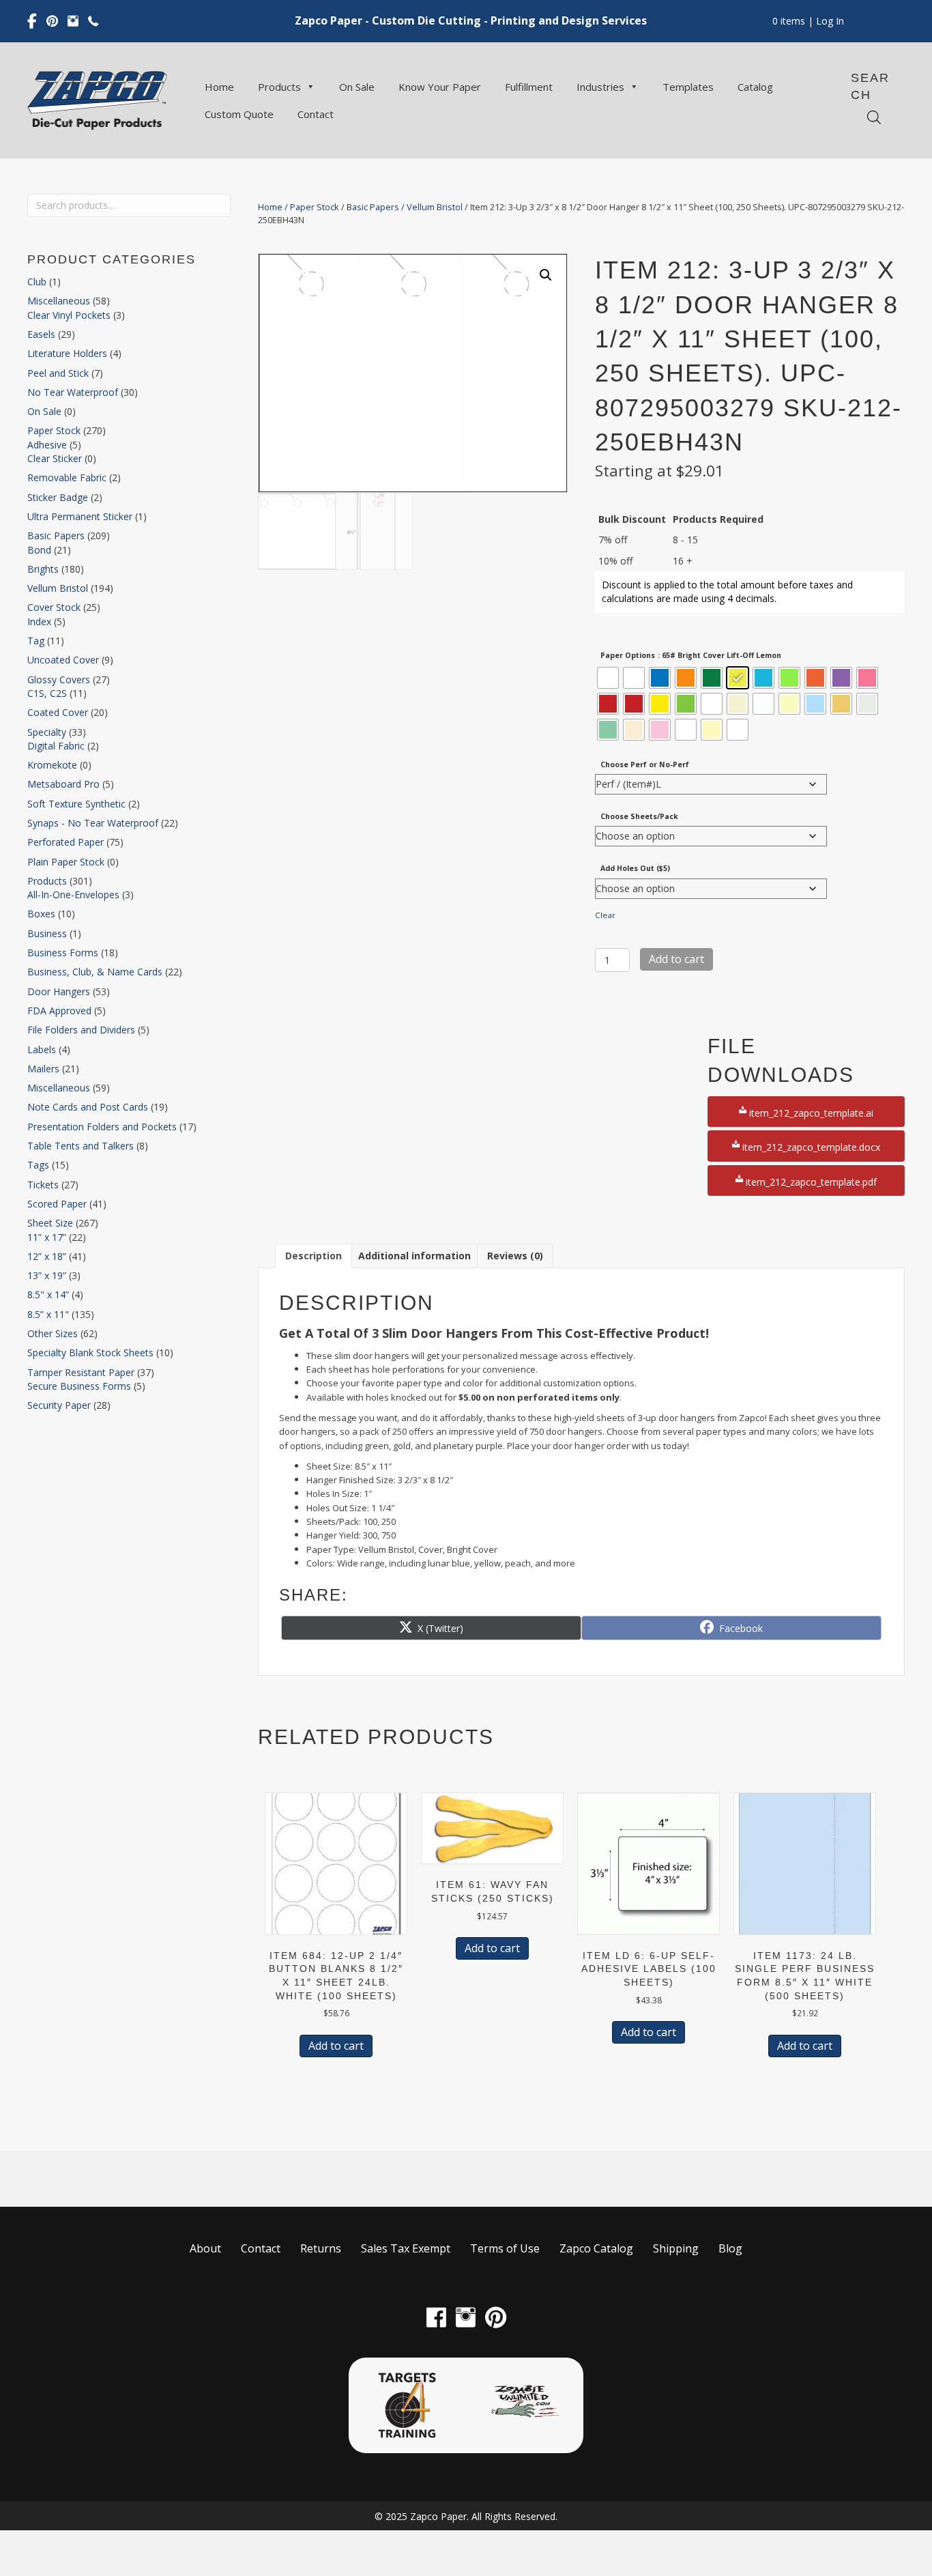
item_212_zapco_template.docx (810, 1147)
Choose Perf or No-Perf (645, 764)
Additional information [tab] (414, 1256)
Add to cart (676, 959)
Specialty (47, 732)
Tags (38, 1165)
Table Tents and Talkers (81, 1146)
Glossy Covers (59, 679)
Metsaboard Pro (63, 784)
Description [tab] (314, 1256)
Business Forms (63, 953)
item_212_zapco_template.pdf (810, 1182)
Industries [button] (600, 87)
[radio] (608, 678)
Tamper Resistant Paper (81, 1372)
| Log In (825, 21)
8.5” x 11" (48, 1314)
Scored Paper (57, 1204)
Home (219, 87)
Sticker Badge (58, 497)
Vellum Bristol (58, 588)
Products (279, 87)
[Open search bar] (874, 117)
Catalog (755, 87)
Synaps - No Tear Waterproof (93, 823)
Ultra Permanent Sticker (80, 516)
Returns (321, 2248)
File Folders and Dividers (81, 1030)
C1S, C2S (47, 693)
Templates (688, 87)
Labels (42, 1049)
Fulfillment (529, 87)
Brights (43, 569)
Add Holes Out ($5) (635, 868)
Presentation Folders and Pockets (102, 1127)
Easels (41, 334)
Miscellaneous (59, 301)
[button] (546, 275)
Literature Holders (67, 353)
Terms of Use (505, 2248)
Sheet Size (50, 1223)
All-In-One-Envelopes (73, 895)
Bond (39, 550)
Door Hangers (59, 991)
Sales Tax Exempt (406, 2248)
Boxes (41, 914)
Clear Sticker (55, 458)
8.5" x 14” (48, 1294)
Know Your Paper (440, 87)
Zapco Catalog (596, 2248)
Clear (605, 915)
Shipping (676, 2248)
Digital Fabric (56, 746)
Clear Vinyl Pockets (69, 315)
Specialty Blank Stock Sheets (90, 1353)
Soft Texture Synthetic (76, 804)
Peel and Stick (58, 373)
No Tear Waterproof (73, 392)
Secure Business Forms (79, 1386)
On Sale (357, 87)
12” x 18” (47, 1256)
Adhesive (47, 445)
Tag (36, 641)
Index (39, 621)
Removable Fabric (67, 477)
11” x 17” (47, 1237)
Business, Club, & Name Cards (95, 972)
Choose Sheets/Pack (639, 816)
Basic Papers (56, 535)
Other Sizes (53, 1333)
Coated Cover (58, 712)
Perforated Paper (65, 842)
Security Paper (59, 1405)
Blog (730, 2248)
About (205, 2248)
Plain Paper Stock (66, 862)
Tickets (43, 1185)
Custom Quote (239, 114)
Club (37, 282)
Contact (316, 114)
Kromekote (52, 765)
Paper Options (628, 655)
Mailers (43, 1069)
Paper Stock (54, 430)
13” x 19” (47, 1275)
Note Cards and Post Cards (88, 1107)
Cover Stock (54, 607)
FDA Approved (59, 1011)
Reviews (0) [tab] (515, 1256)
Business (47, 933)
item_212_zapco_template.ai (810, 1113)
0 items (789, 21)
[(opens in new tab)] (407, 2404)
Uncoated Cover (63, 660)
